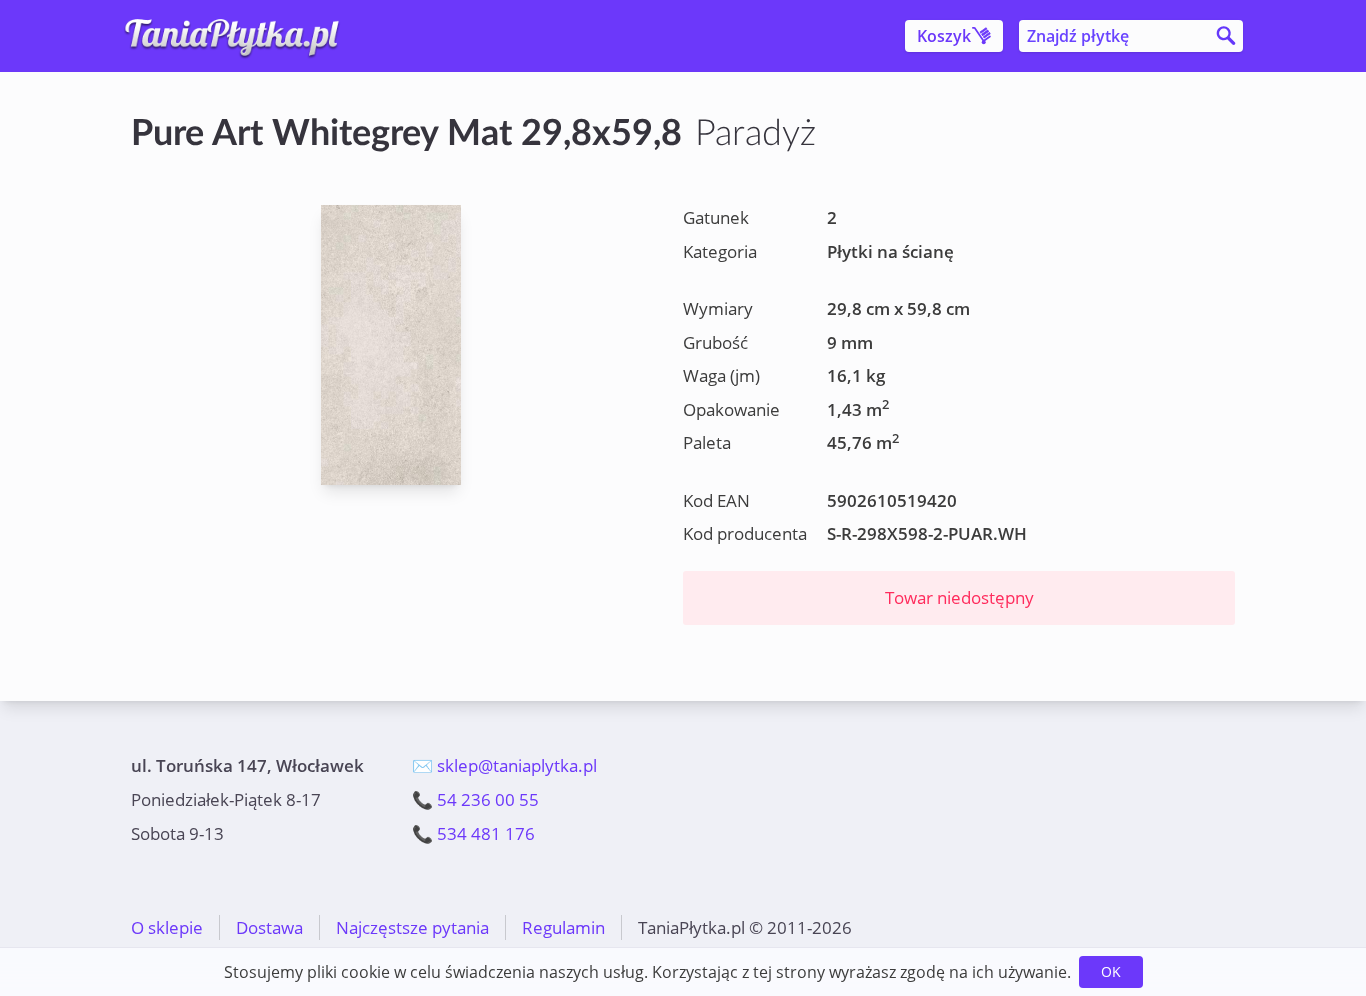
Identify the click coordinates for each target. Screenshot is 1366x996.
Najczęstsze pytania (412, 927)
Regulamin (563, 927)
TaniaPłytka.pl (249, 36)
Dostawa (269, 927)
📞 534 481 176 (473, 833)
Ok (1111, 971)
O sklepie (167, 927)
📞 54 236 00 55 (475, 799)
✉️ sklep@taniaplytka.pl (504, 765)
